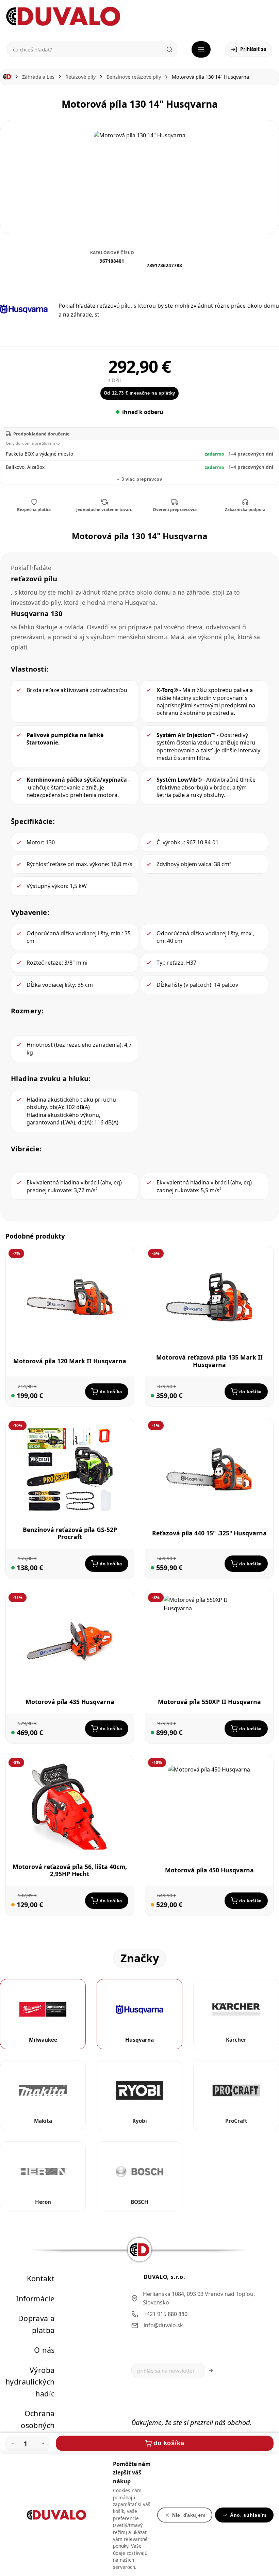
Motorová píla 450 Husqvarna (209, 1870)
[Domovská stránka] (7, 77)
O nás (44, 2350)
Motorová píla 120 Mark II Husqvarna (70, 1361)
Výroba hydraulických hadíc (30, 2382)
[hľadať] (169, 49)
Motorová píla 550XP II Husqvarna (209, 1702)
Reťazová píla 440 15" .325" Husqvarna (209, 1533)
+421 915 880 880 (166, 2314)
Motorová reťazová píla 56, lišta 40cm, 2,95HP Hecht (70, 1870)
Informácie (35, 2298)
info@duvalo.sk (163, 2326)
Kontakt (41, 2278)
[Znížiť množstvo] (13, 2443)
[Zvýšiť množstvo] (43, 2443)
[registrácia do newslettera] (211, 2371)
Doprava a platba (36, 2324)
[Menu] (201, 49)
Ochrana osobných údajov (38, 2425)
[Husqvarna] (24, 309)
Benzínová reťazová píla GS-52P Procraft (70, 1533)
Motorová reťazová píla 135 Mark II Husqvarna (209, 1361)
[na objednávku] (13, 1905)
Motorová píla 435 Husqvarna (70, 1702)
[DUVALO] (63, 17)
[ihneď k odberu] (13, 1396)
